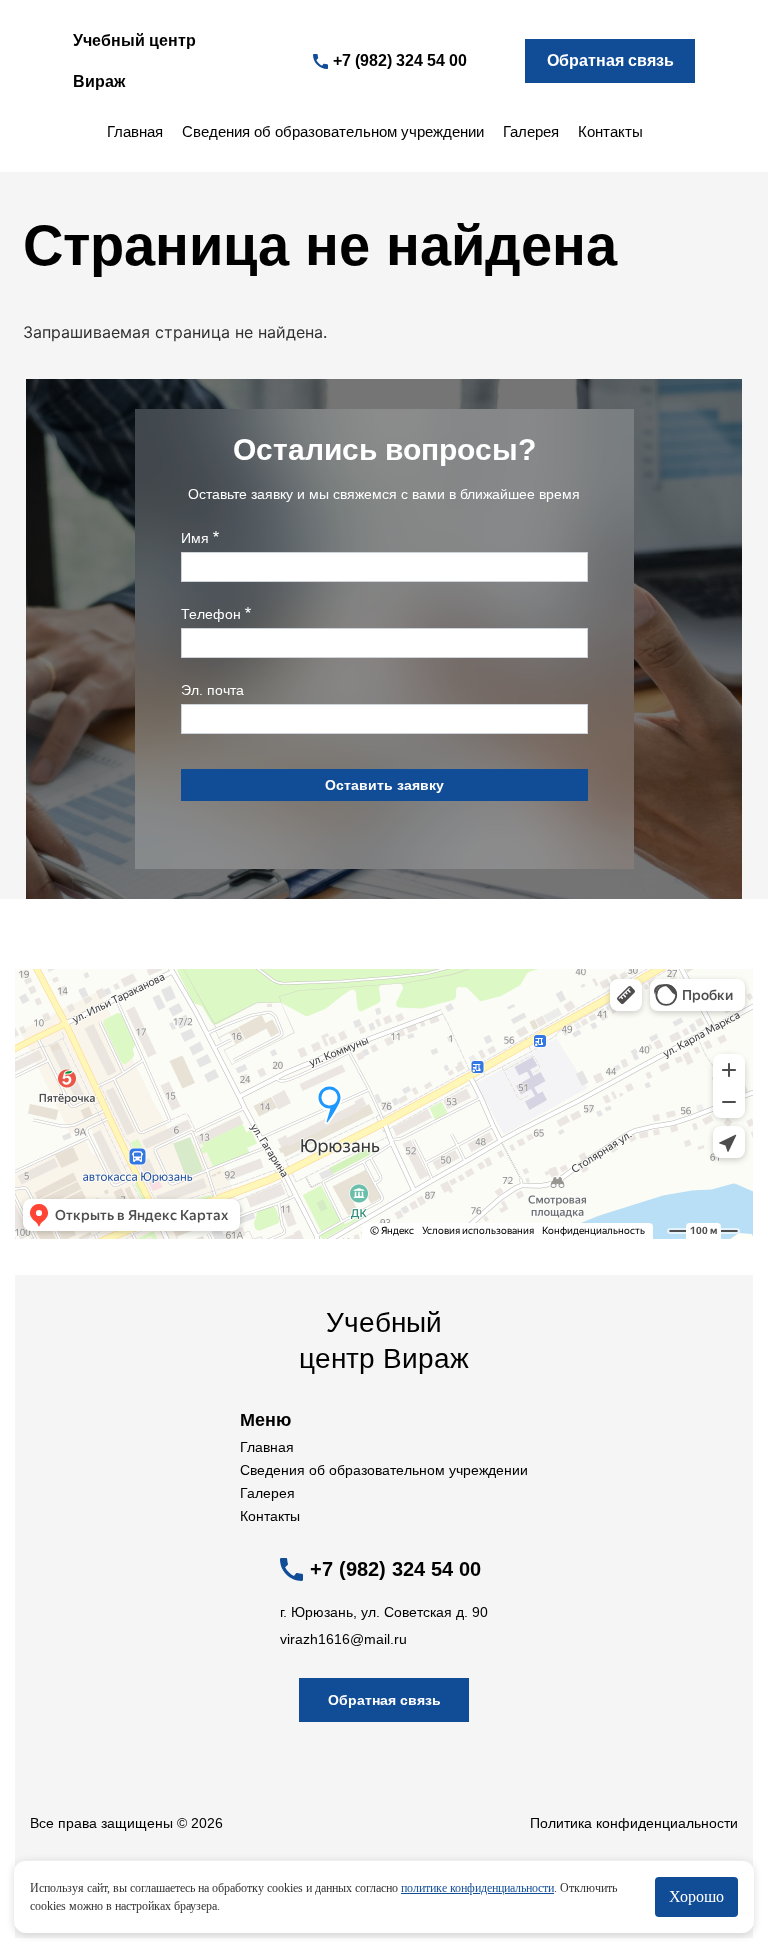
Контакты (610, 131)
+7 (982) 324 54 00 (400, 60)
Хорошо (696, 1896)
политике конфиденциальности (477, 1888)
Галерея (531, 131)
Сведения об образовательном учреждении (333, 131)
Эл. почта (212, 690)
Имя (195, 538)
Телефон (211, 614)
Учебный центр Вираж (134, 61)
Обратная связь (610, 60)
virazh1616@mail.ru (343, 1639)
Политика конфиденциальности (634, 1823)
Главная (135, 131)
